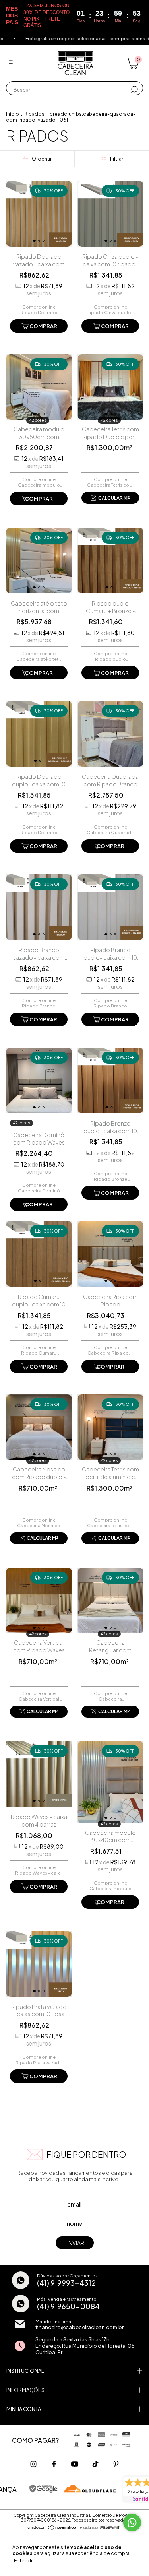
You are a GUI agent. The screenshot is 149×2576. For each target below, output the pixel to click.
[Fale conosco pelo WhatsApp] (132, 2523)
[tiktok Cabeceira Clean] (95, 2464)
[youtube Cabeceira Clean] (75, 2464)
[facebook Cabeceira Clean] (54, 2464)
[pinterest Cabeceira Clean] (116, 2464)
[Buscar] (134, 89)
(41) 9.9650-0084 (68, 2306)
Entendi (23, 2561)
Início (13, 114)
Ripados (34, 114)
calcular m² (114, 498)
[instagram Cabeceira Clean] (33, 2464)
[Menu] (12, 63)
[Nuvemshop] (52, 2528)
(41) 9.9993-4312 (66, 2283)
